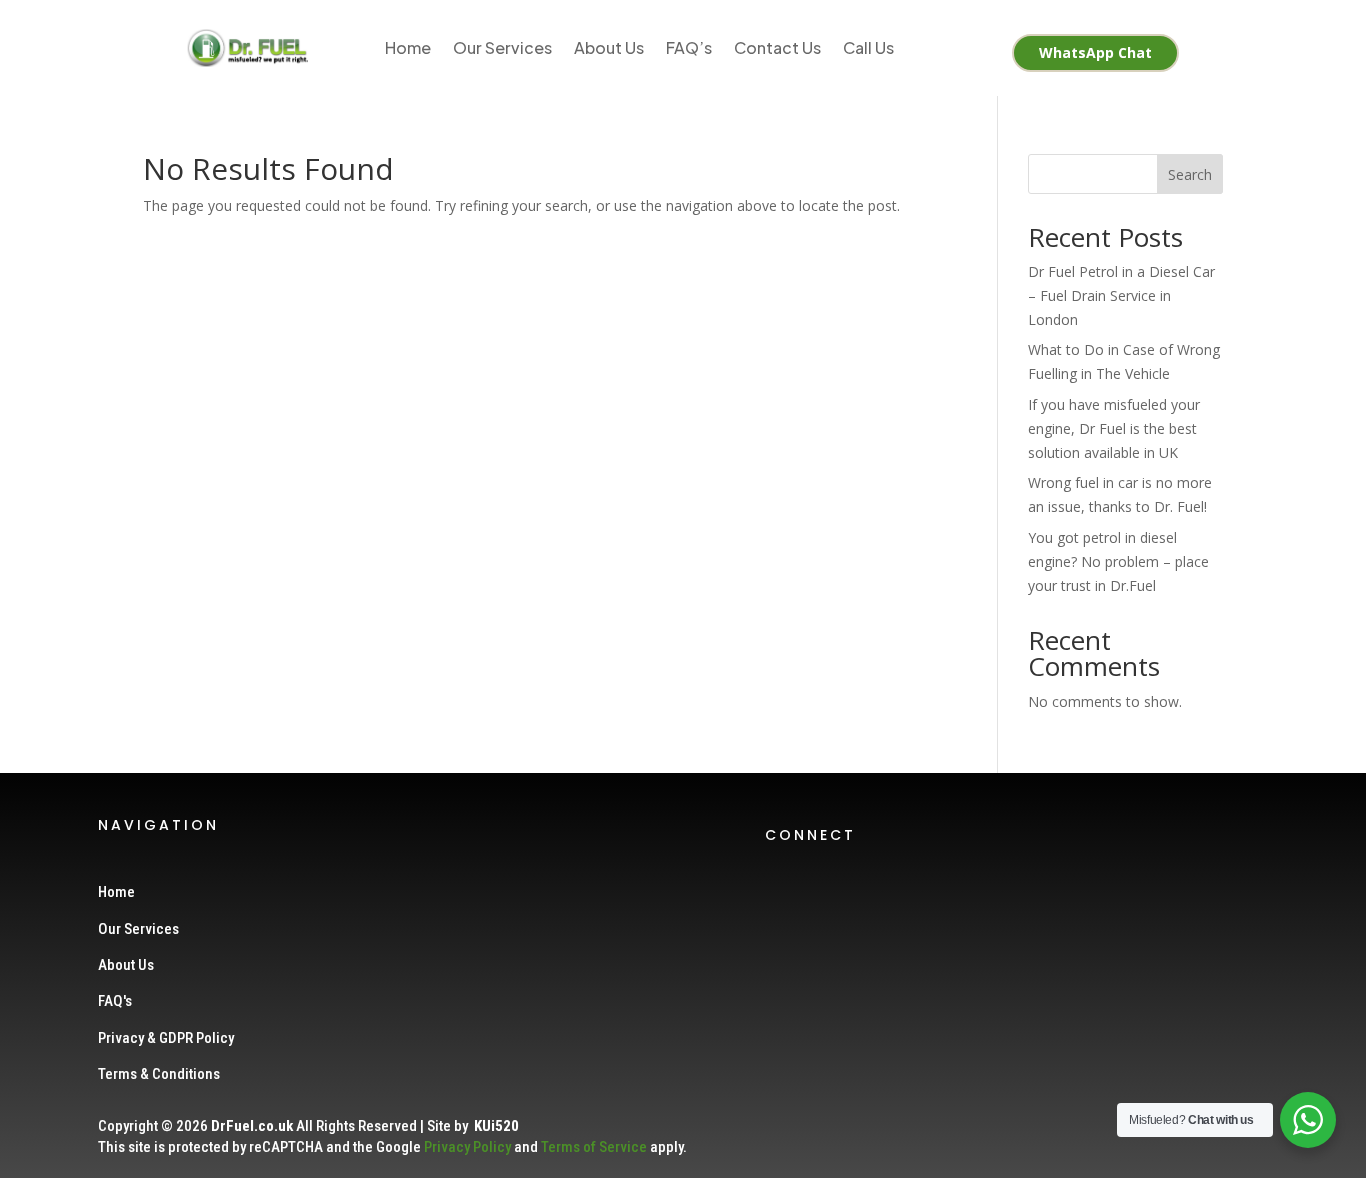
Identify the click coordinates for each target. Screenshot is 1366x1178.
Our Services (502, 47)
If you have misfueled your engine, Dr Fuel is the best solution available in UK (1114, 428)
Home (408, 47)
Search (1190, 174)
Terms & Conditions (159, 1074)
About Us (609, 47)
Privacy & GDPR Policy (166, 1038)
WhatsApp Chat (1095, 52)
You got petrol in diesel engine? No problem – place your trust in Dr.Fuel (1118, 561)
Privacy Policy (467, 1147)
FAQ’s (689, 47)
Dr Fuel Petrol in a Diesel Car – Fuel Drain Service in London (1121, 295)
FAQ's (115, 1001)
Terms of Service (594, 1147)
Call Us (868, 47)
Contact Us (777, 47)
